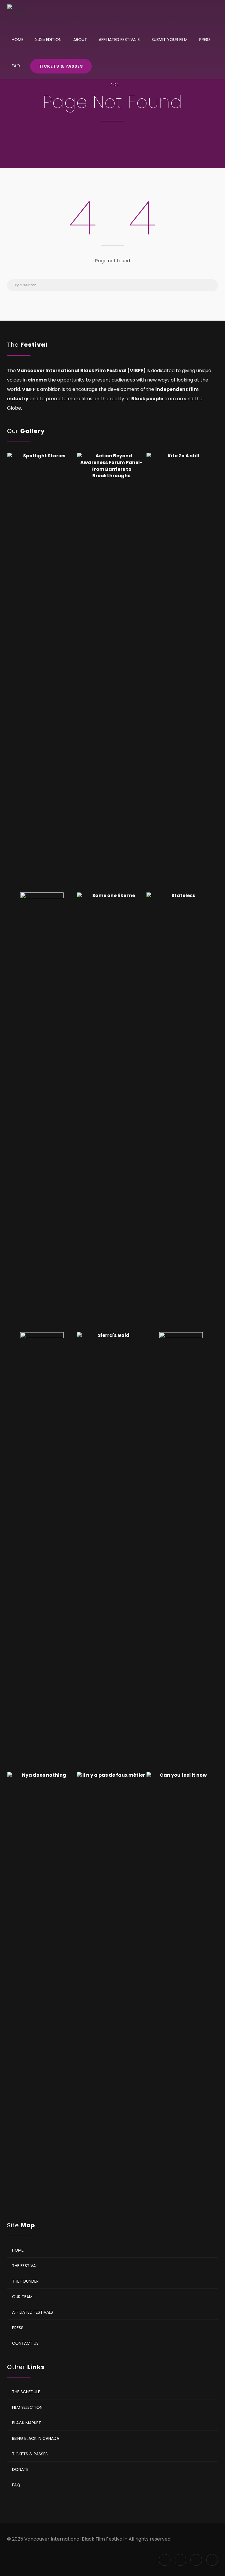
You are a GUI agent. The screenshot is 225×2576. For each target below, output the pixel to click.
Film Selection (27, 2407)
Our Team (22, 2296)
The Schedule (26, 2392)
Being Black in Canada (36, 2438)
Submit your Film (169, 40)
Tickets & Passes (61, 66)
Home (18, 40)
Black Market (27, 2423)
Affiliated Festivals (119, 40)
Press (205, 40)
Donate (20, 2469)
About (80, 40)
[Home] (17, 13)
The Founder (25, 2281)
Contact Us (25, 2343)
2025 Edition (48, 40)
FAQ (16, 66)
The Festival (25, 2265)
